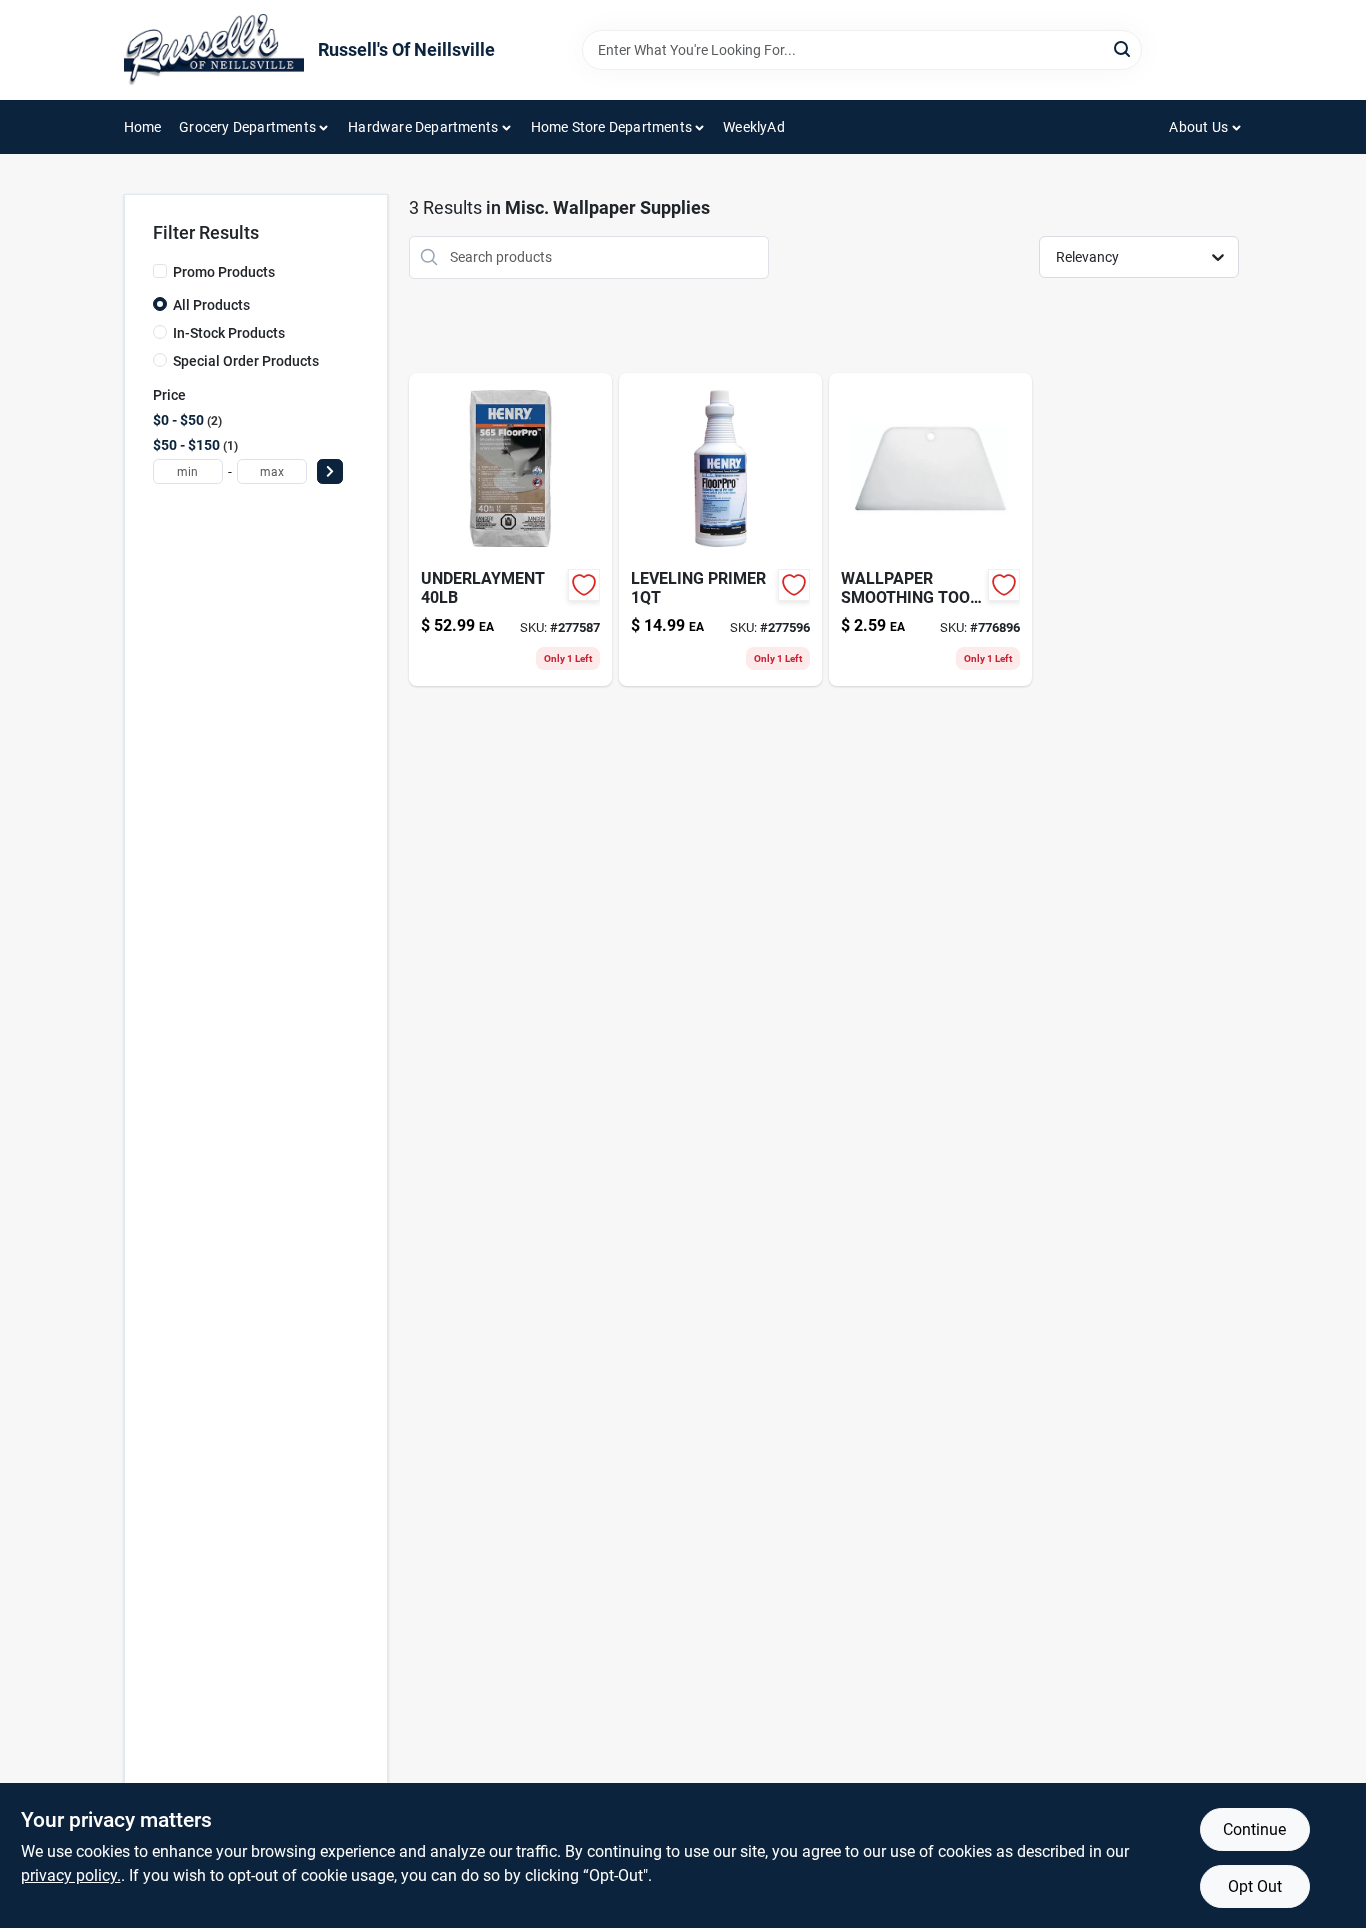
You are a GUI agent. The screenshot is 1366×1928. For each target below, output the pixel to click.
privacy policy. (71, 1875)
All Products (211, 305)
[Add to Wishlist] (584, 585)
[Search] (1123, 48)
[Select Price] (330, 471)
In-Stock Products (229, 333)
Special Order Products (246, 361)
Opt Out (1255, 1886)
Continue (1254, 1829)
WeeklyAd (754, 127)
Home (143, 127)
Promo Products (224, 272)
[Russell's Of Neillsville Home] (214, 50)
